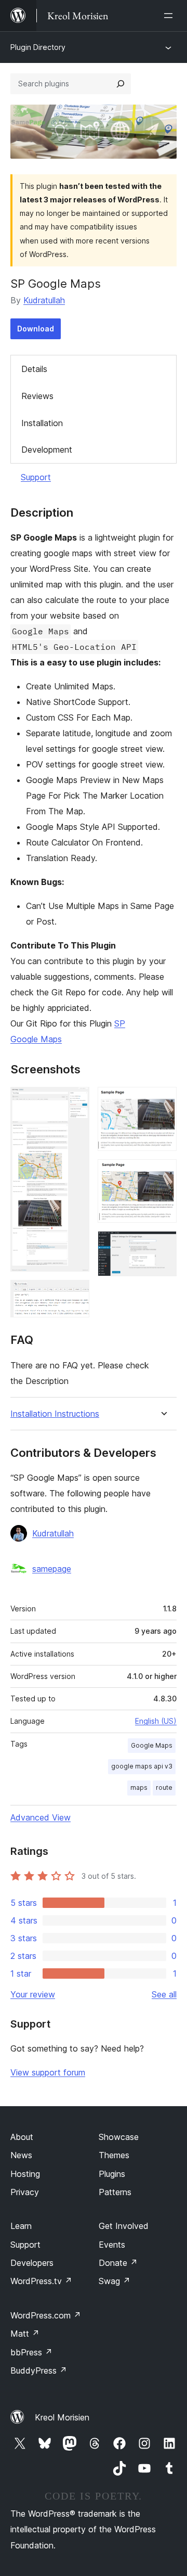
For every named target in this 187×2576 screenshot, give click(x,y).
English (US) (156, 1721)
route (164, 1787)
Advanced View (41, 1817)
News (21, 2155)
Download (36, 329)
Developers (32, 2263)
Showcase (119, 2137)
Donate (118, 2263)
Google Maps (152, 1745)
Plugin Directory (38, 47)
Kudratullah (44, 300)
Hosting (25, 2174)
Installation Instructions (55, 1414)
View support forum (48, 2072)
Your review (33, 1994)
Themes (114, 2155)
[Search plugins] (121, 84)
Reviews (37, 396)
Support (36, 477)
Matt (25, 2334)
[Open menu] (170, 16)
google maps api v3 (142, 1766)
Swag (115, 2281)
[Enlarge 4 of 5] (163, 1173)
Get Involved (124, 2226)
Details (34, 369)
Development (47, 450)
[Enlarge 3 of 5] (163, 1101)
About (22, 2137)
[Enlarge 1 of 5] (75, 1101)
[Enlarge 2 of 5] (75, 1294)
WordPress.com (46, 2315)
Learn (21, 2226)
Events (112, 2245)
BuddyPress (39, 2370)
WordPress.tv (41, 2281)
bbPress (31, 2352)
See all (164, 1994)
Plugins (112, 2174)
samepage (52, 1569)
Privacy (25, 2192)
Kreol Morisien (62, 2417)
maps (139, 1787)
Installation (42, 423)
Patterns (115, 2192)
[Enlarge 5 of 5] (163, 1245)
